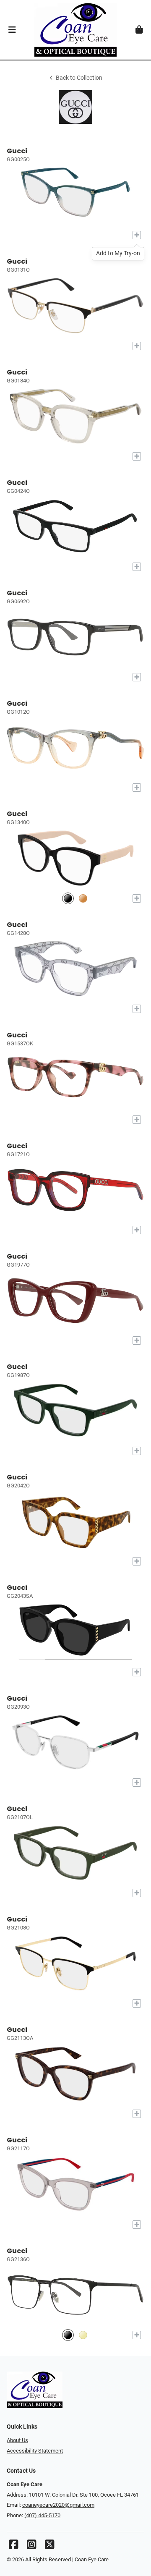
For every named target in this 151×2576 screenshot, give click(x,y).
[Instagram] (31, 2546)
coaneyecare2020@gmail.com (58, 2505)
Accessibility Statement (35, 2451)
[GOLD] (83, 2335)
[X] (49, 2546)
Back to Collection (79, 78)
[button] (12, 30)
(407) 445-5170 (42, 2515)
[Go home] (75, 30)
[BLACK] (68, 899)
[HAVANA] (83, 899)
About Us (17, 2440)
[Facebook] (13, 2546)
